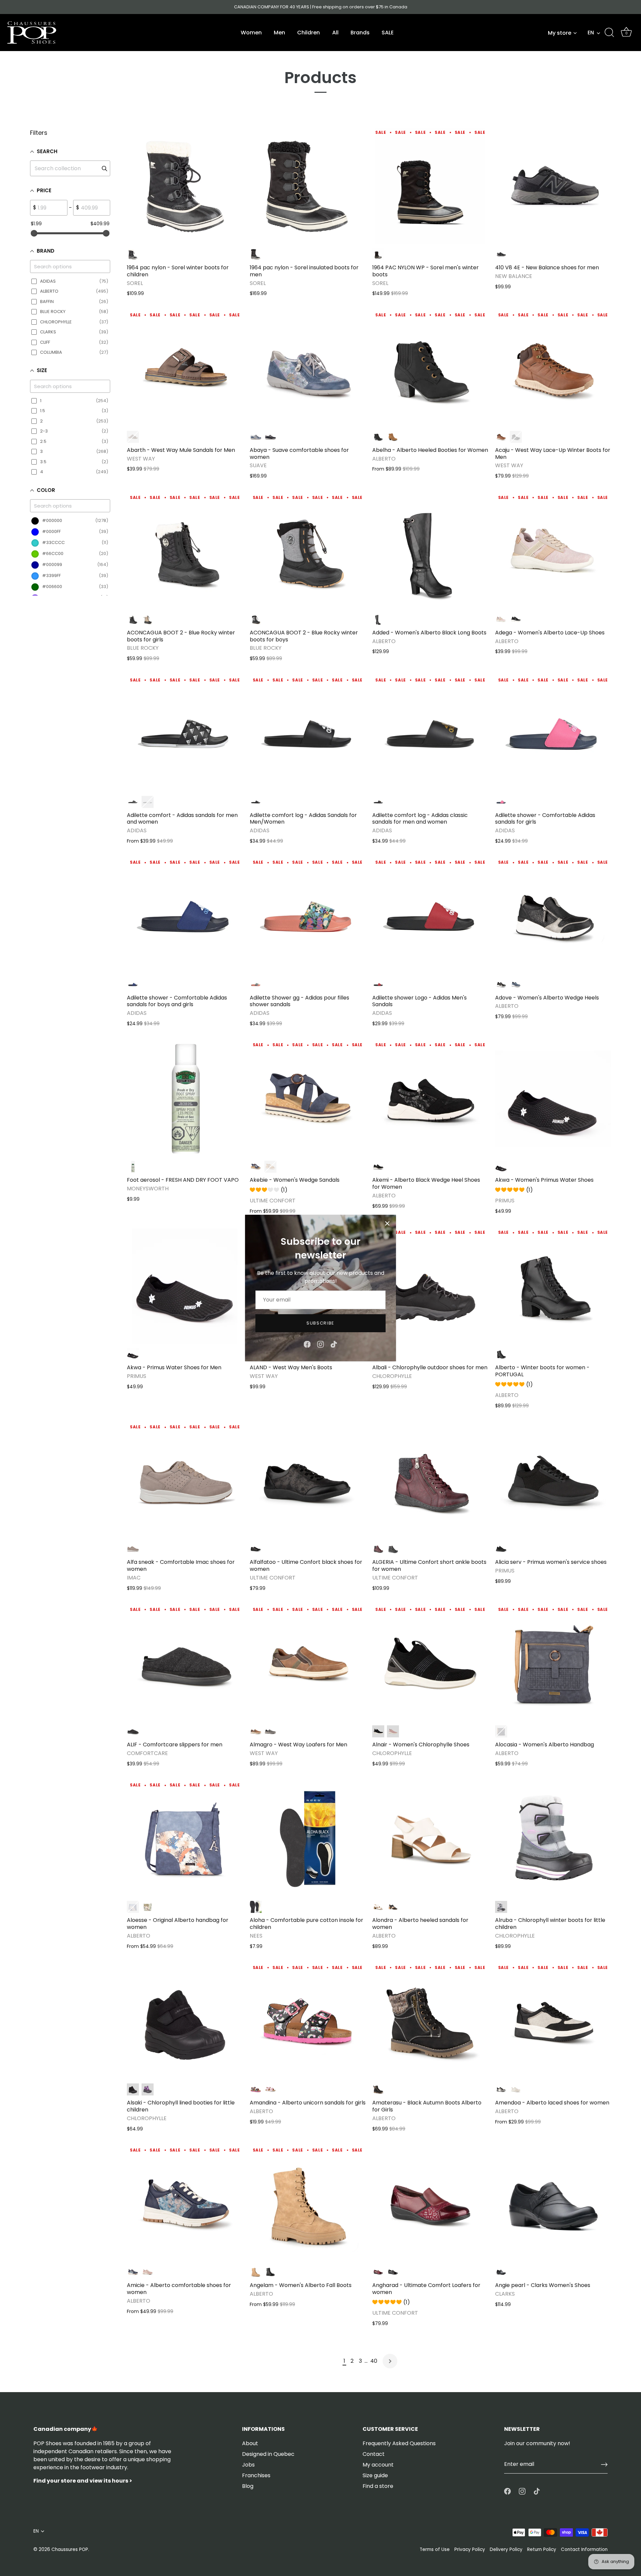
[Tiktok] (334, 1344)
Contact (374, 2454)
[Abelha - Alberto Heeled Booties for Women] (430, 369)
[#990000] (378, 1549)
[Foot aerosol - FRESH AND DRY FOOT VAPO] (185, 1099)
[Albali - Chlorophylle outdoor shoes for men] (430, 1286)
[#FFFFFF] (516, 2089)
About (250, 2443)
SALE (388, 33)
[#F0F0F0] (148, 802)
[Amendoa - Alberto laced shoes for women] (553, 2022)
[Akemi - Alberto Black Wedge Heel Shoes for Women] (430, 1099)
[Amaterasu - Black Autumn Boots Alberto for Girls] (430, 2022)
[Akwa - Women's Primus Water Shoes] (553, 1099)
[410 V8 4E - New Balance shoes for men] (553, 186)
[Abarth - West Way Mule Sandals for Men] (185, 369)
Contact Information (584, 2549)
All (335, 33)
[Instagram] (320, 1344)
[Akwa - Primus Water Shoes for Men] (185, 1286)
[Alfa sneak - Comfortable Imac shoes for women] (185, 1481)
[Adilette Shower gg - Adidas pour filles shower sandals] (308, 916)
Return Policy (542, 2549)
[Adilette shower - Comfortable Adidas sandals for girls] (553, 734)
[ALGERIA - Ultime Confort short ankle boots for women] (430, 1481)
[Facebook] (307, 1344)
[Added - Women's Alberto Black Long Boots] (430, 551)
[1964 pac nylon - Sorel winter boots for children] (185, 186)
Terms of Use (435, 2549)
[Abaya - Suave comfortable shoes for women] (308, 369)
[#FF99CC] (501, 619)
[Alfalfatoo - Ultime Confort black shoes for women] (308, 1481)
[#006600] (148, 1907)
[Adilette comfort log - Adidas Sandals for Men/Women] (308, 734)
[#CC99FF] (148, 2089)
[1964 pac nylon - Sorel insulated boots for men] (308, 186)
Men (279, 33)
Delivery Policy (506, 2549)
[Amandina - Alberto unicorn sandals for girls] (308, 2022)
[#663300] (133, 437)
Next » (390, 2361)
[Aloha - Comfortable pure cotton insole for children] (308, 1839)
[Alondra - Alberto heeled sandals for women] (430, 1839)
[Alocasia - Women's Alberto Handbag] (553, 1664)
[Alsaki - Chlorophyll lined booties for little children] (185, 2022)
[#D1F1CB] (133, 1167)
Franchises (256, 2475)
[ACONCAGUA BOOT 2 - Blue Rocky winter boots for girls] (185, 551)
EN (591, 33)
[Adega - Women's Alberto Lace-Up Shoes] (553, 551)
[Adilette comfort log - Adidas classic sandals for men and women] (430, 734)
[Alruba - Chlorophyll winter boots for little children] (553, 1839)
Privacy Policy (470, 2549)
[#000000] (133, 254)
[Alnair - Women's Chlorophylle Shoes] (430, 1664)
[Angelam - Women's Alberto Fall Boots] (308, 2204)
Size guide (375, 2475)
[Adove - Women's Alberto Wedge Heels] (553, 916)
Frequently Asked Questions (399, 2443)
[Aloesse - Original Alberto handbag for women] (185, 1839)
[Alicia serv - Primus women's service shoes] (553, 1481)
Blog (248, 2486)
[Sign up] (604, 2465)
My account (378, 2465)
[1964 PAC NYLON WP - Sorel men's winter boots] (430, 186)
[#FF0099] (501, 802)
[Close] (387, 1223)
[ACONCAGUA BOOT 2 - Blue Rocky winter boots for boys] (308, 551)
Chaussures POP (70, 2549)
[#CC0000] (378, 984)
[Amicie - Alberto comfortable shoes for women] (185, 2204)
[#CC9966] (393, 437)
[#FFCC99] (256, 984)
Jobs (248, 2465)
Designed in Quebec (268, 2454)
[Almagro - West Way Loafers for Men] (308, 1664)
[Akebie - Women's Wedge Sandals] (308, 1099)
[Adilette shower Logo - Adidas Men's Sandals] (430, 916)
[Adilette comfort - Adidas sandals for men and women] (185, 734)
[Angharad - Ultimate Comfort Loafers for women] (430, 2204)
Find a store (378, 2486)
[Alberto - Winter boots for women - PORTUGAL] (553, 1286)
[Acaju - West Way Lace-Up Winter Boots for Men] (553, 369)
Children (308, 33)
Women (251, 33)
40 (374, 2361)
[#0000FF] (133, 984)
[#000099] (270, 437)
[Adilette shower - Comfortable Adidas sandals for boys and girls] (185, 916)
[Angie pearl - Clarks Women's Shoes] (553, 2204)
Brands (360, 33)
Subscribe (320, 1323)
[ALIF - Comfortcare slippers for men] (185, 1664)
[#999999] (256, 619)
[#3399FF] (256, 437)
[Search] (609, 33)
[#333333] (501, 254)
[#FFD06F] (148, 619)
